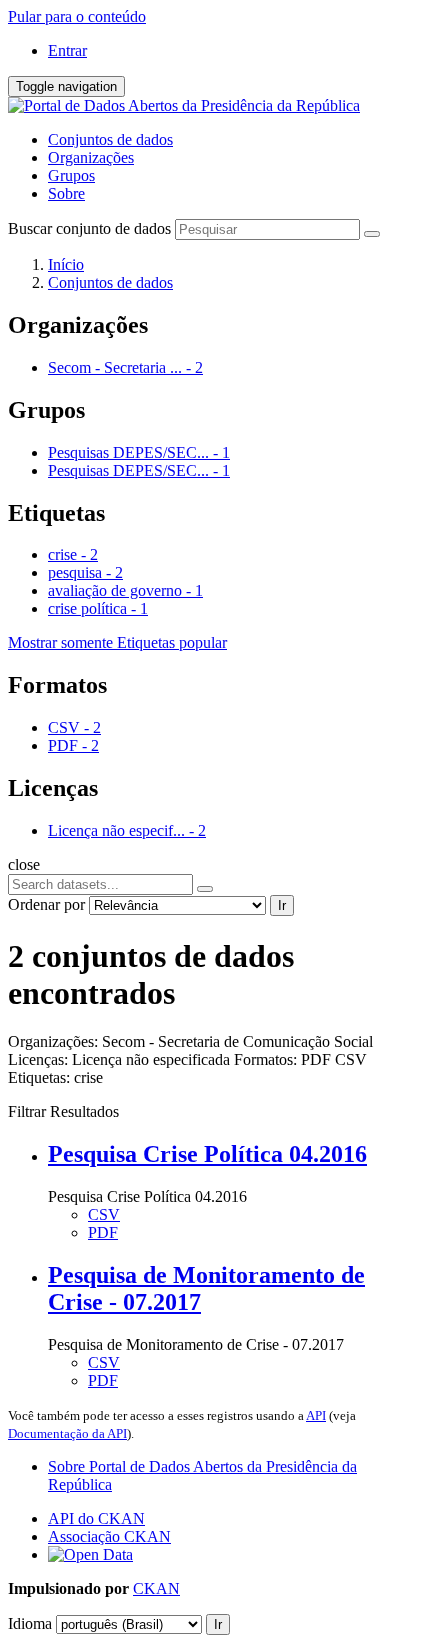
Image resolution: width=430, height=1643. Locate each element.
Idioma (30, 1623)
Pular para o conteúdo (77, 16)
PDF (103, 1232)
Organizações (91, 157)
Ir (282, 905)
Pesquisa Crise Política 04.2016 (207, 1154)
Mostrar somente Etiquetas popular (117, 642)
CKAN (156, 1588)
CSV (104, 1214)
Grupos (71, 175)
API (316, 1415)
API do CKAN (96, 1518)
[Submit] (372, 234)
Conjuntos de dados (110, 139)
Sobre (66, 193)
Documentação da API (67, 1433)
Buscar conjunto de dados (89, 228)
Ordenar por (46, 904)
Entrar (67, 50)
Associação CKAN (109, 1536)
